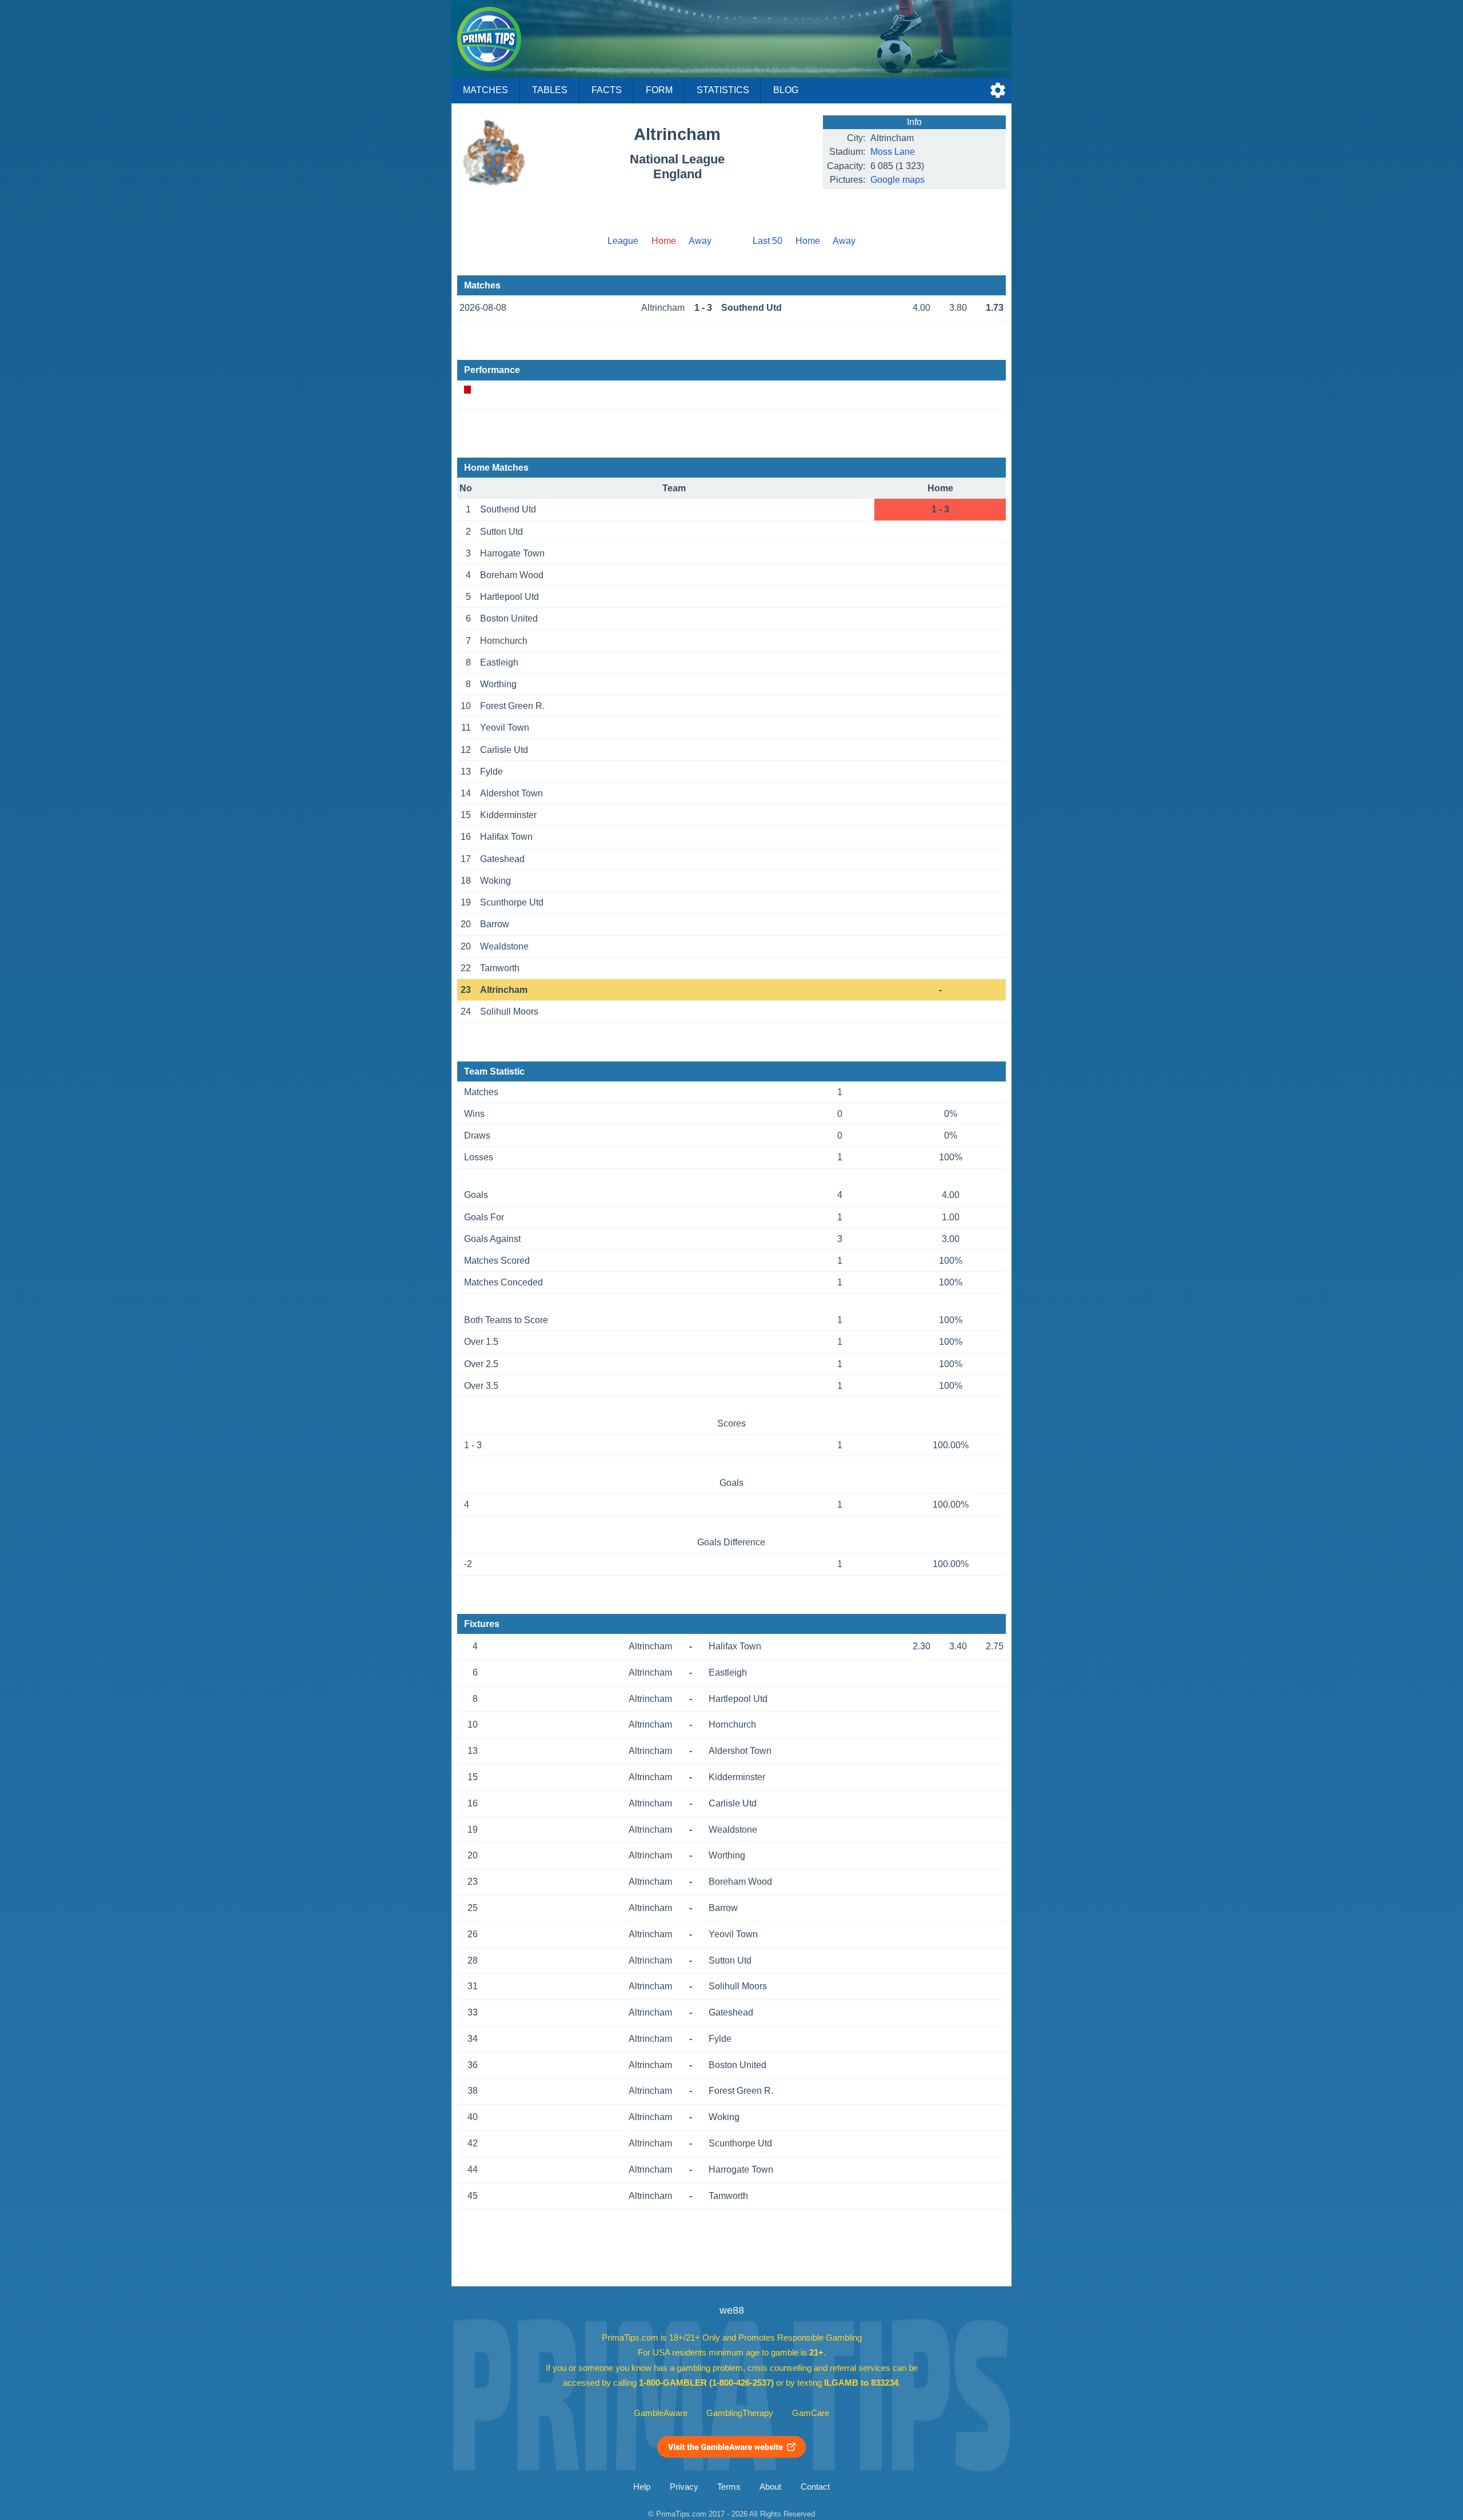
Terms (729, 2487)
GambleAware (661, 2413)
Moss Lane (893, 152)
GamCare (811, 2413)
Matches (485, 90)
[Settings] (998, 90)
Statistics (723, 90)
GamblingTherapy (740, 2413)
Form (659, 90)
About (770, 2487)
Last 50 (768, 241)
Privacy (684, 2487)
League (623, 241)
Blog (786, 90)
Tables (550, 90)
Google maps (898, 180)
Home (808, 241)
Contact (815, 2487)
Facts (607, 90)
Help (642, 2487)
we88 (732, 2310)
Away (700, 241)
